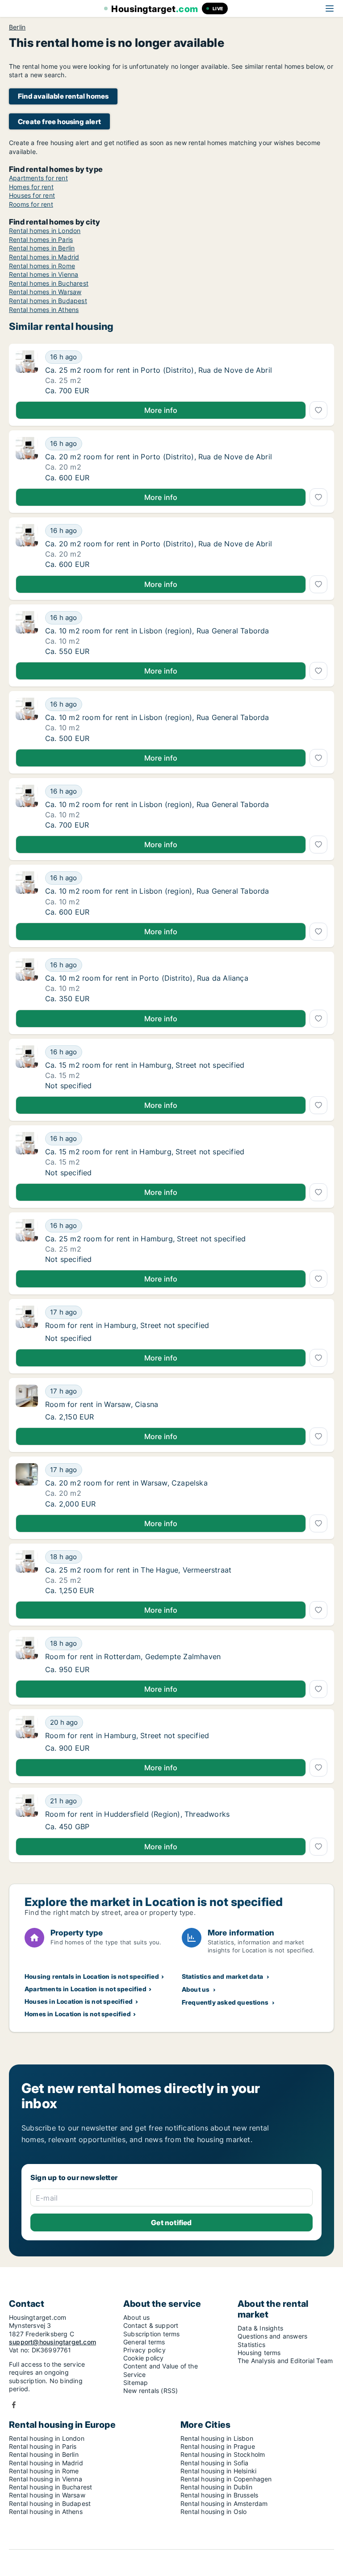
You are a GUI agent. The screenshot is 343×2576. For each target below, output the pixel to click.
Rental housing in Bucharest (50, 2487)
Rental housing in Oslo (213, 2511)
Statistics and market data (222, 1976)
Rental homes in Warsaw (45, 292)
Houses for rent (32, 195)
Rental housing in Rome (44, 2471)
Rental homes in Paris (41, 239)
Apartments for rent (38, 178)
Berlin (17, 27)
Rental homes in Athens (44, 310)
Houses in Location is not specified (79, 2001)
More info (161, 410)
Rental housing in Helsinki (218, 2471)
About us (196, 1989)
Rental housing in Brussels (219, 2495)
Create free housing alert (59, 122)
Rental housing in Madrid (46, 2463)
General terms (144, 2342)
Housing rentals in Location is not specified (92, 1976)
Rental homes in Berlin (42, 248)
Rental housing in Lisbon (217, 2438)
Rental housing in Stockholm (223, 2454)
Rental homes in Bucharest (49, 283)
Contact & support (151, 2325)
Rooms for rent (31, 204)
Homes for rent (31, 187)
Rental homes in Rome (42, 266)
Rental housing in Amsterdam (224, 2503)
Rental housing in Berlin (44, 2454)
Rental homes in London (45, 231)
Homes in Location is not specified (78, 2014)
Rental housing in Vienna (46, 2479)
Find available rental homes (63, 96)
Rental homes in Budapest (48, 301)
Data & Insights (260, 2328)
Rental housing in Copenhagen (226, 2479)
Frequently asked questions (225, 2002)
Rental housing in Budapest (50, 2503)
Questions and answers (272, 2336)
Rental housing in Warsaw (47, 2495)
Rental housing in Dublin (216, 2487)
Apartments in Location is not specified (86, 1989)
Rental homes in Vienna (44, 274)
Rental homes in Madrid (44, 257)
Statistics (251, 2345)
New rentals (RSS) (151, 2391)
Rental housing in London (47, 2438)
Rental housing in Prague (218, 2446)
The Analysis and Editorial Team (285, 2361)
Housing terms (259, 2353)
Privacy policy (144, 2350)
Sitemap (136, 2382)
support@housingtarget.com (52, 2342)
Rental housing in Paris (43, 2446)
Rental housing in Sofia (215, 2463)
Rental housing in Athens (46, 2511)
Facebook (14, 2405)
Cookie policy (144, 2358)
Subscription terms (152, 2334)
